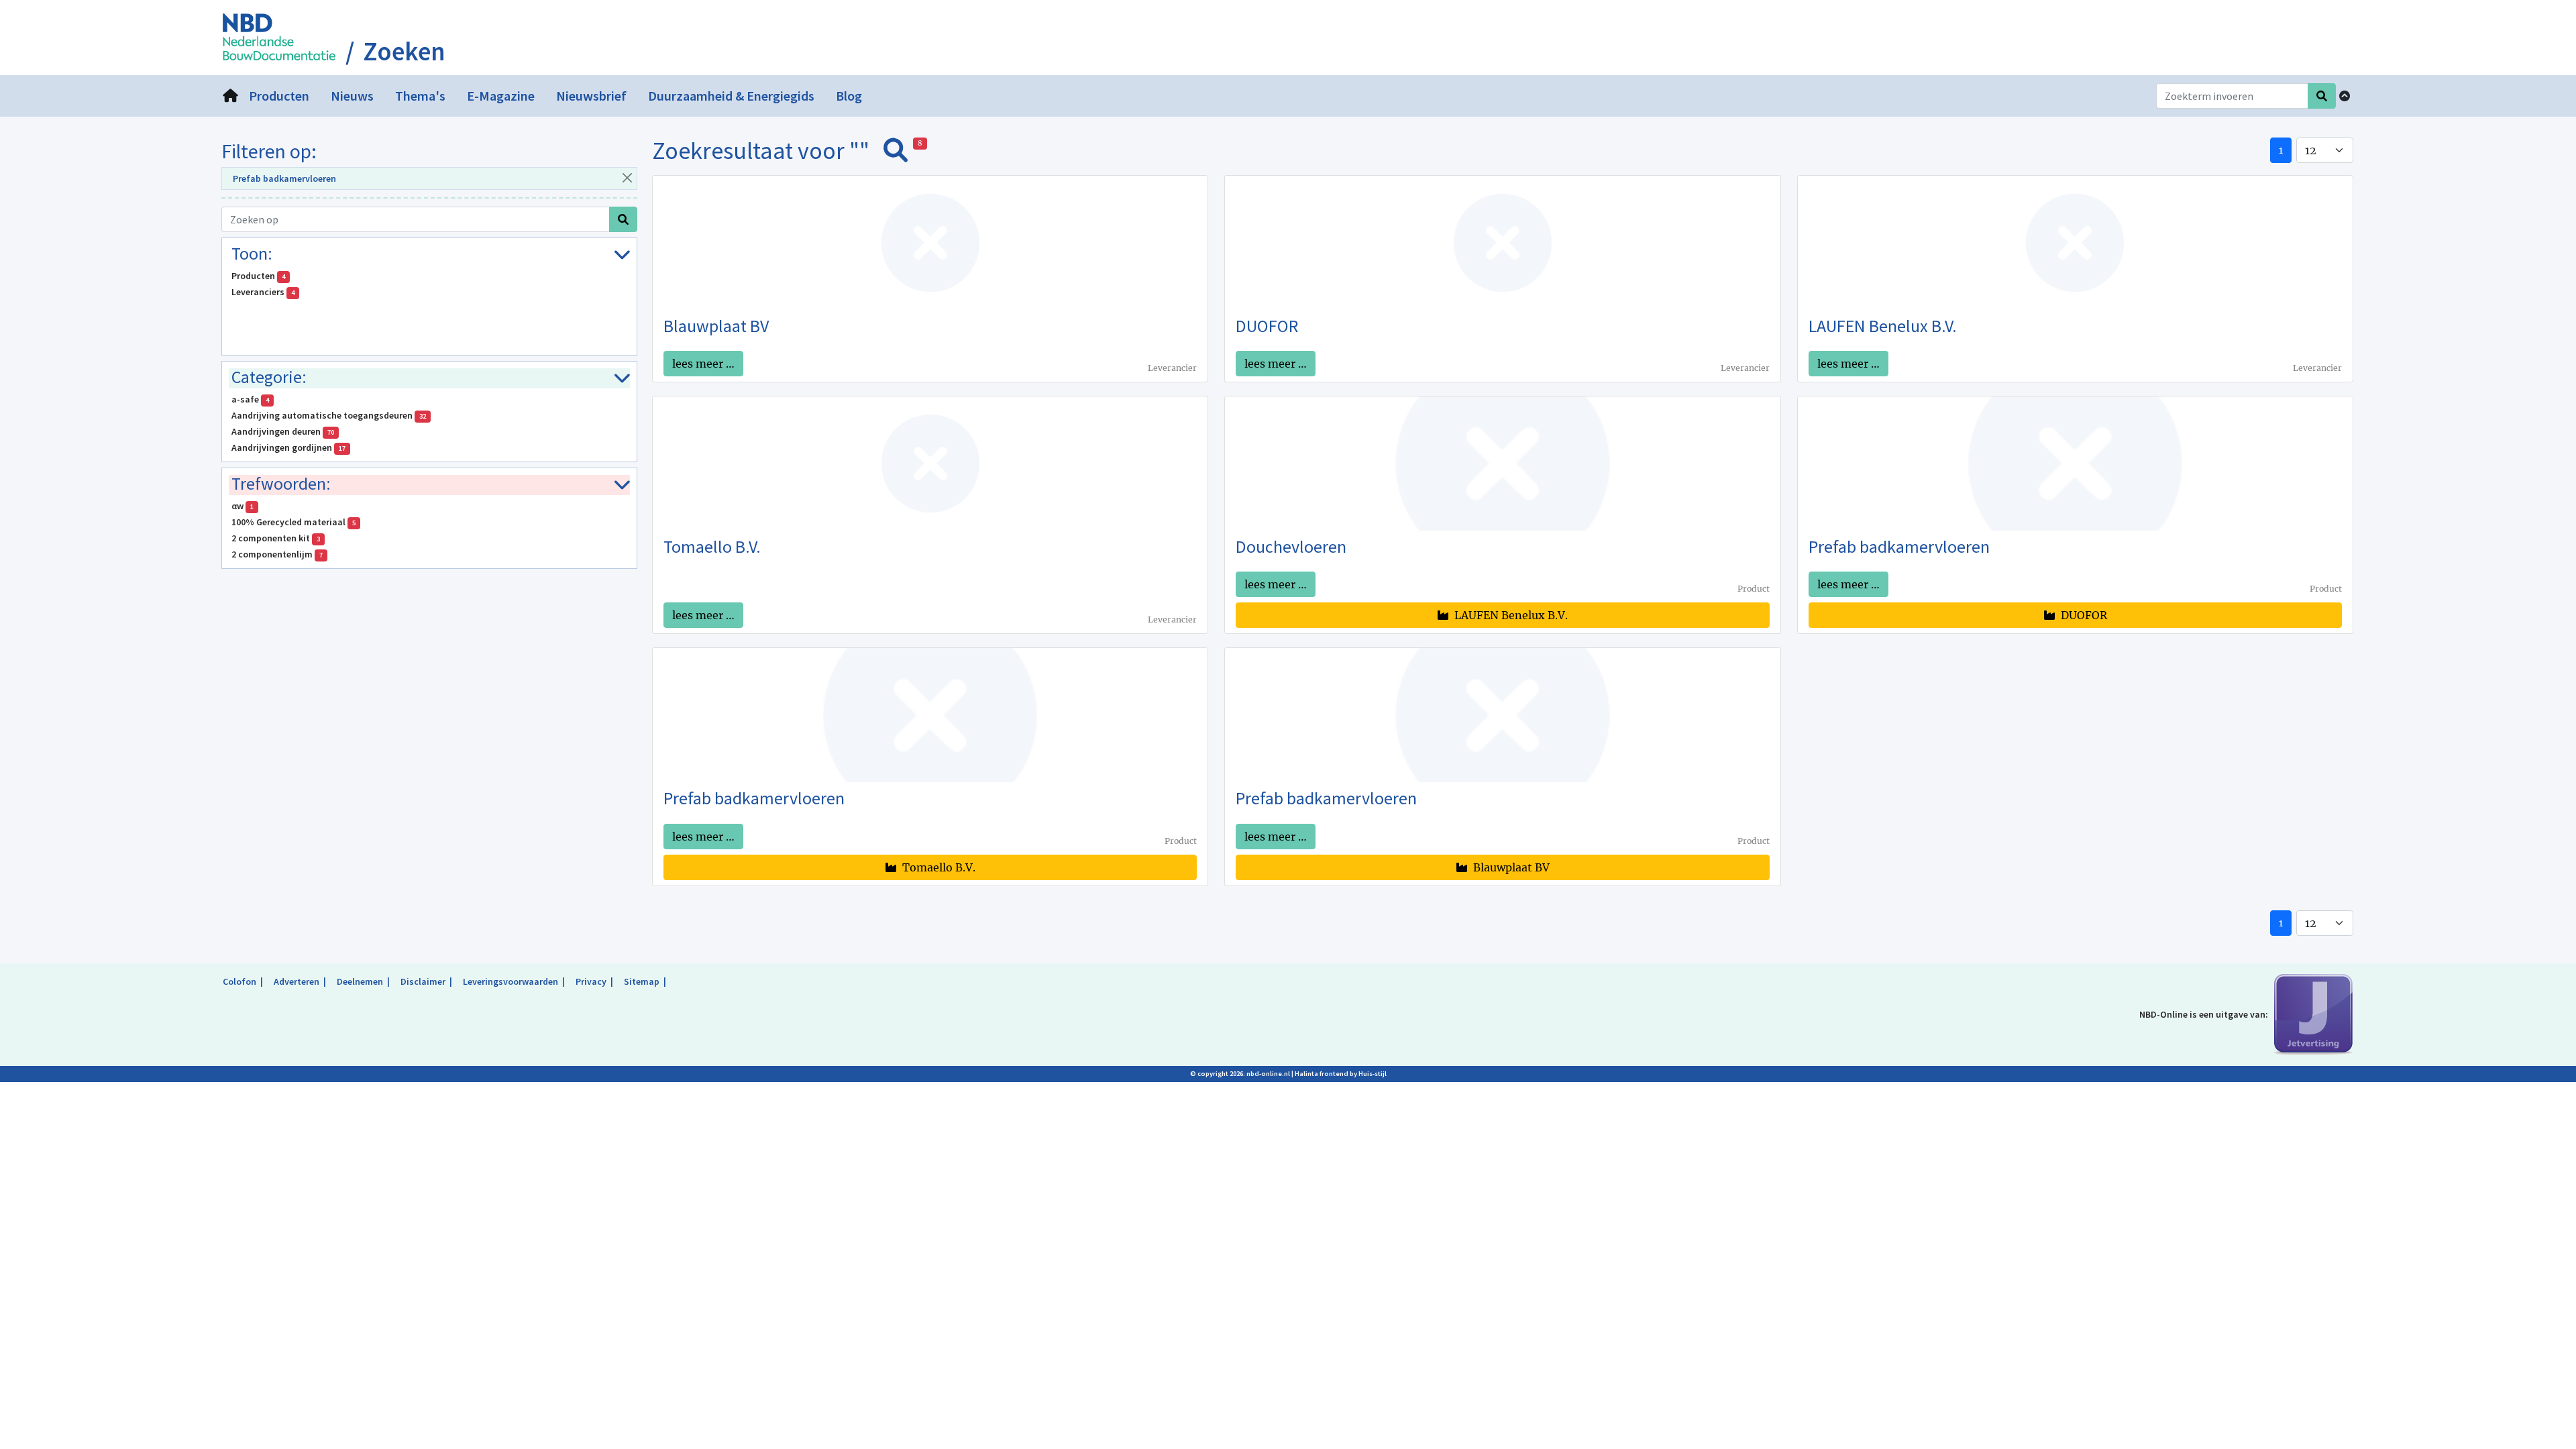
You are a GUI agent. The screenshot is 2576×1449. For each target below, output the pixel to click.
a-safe (250, 399)
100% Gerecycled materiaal (293, 522)
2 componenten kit (276, 538)
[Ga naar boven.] (2345, 96)
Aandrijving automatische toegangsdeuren (329, 415)
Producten (258, 276)
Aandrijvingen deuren (283, 431)
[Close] (627, 177)
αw (243, 506)
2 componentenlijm (277, 554)
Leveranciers (263, 292)
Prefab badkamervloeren (284, 178)
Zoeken (404, 52)
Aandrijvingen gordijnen (288, 447)
